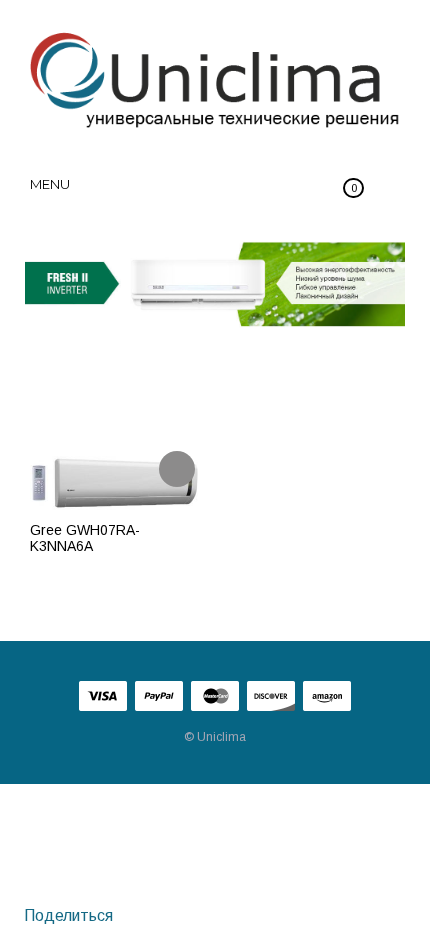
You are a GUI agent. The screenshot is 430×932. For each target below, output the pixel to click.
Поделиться (66, 915)
